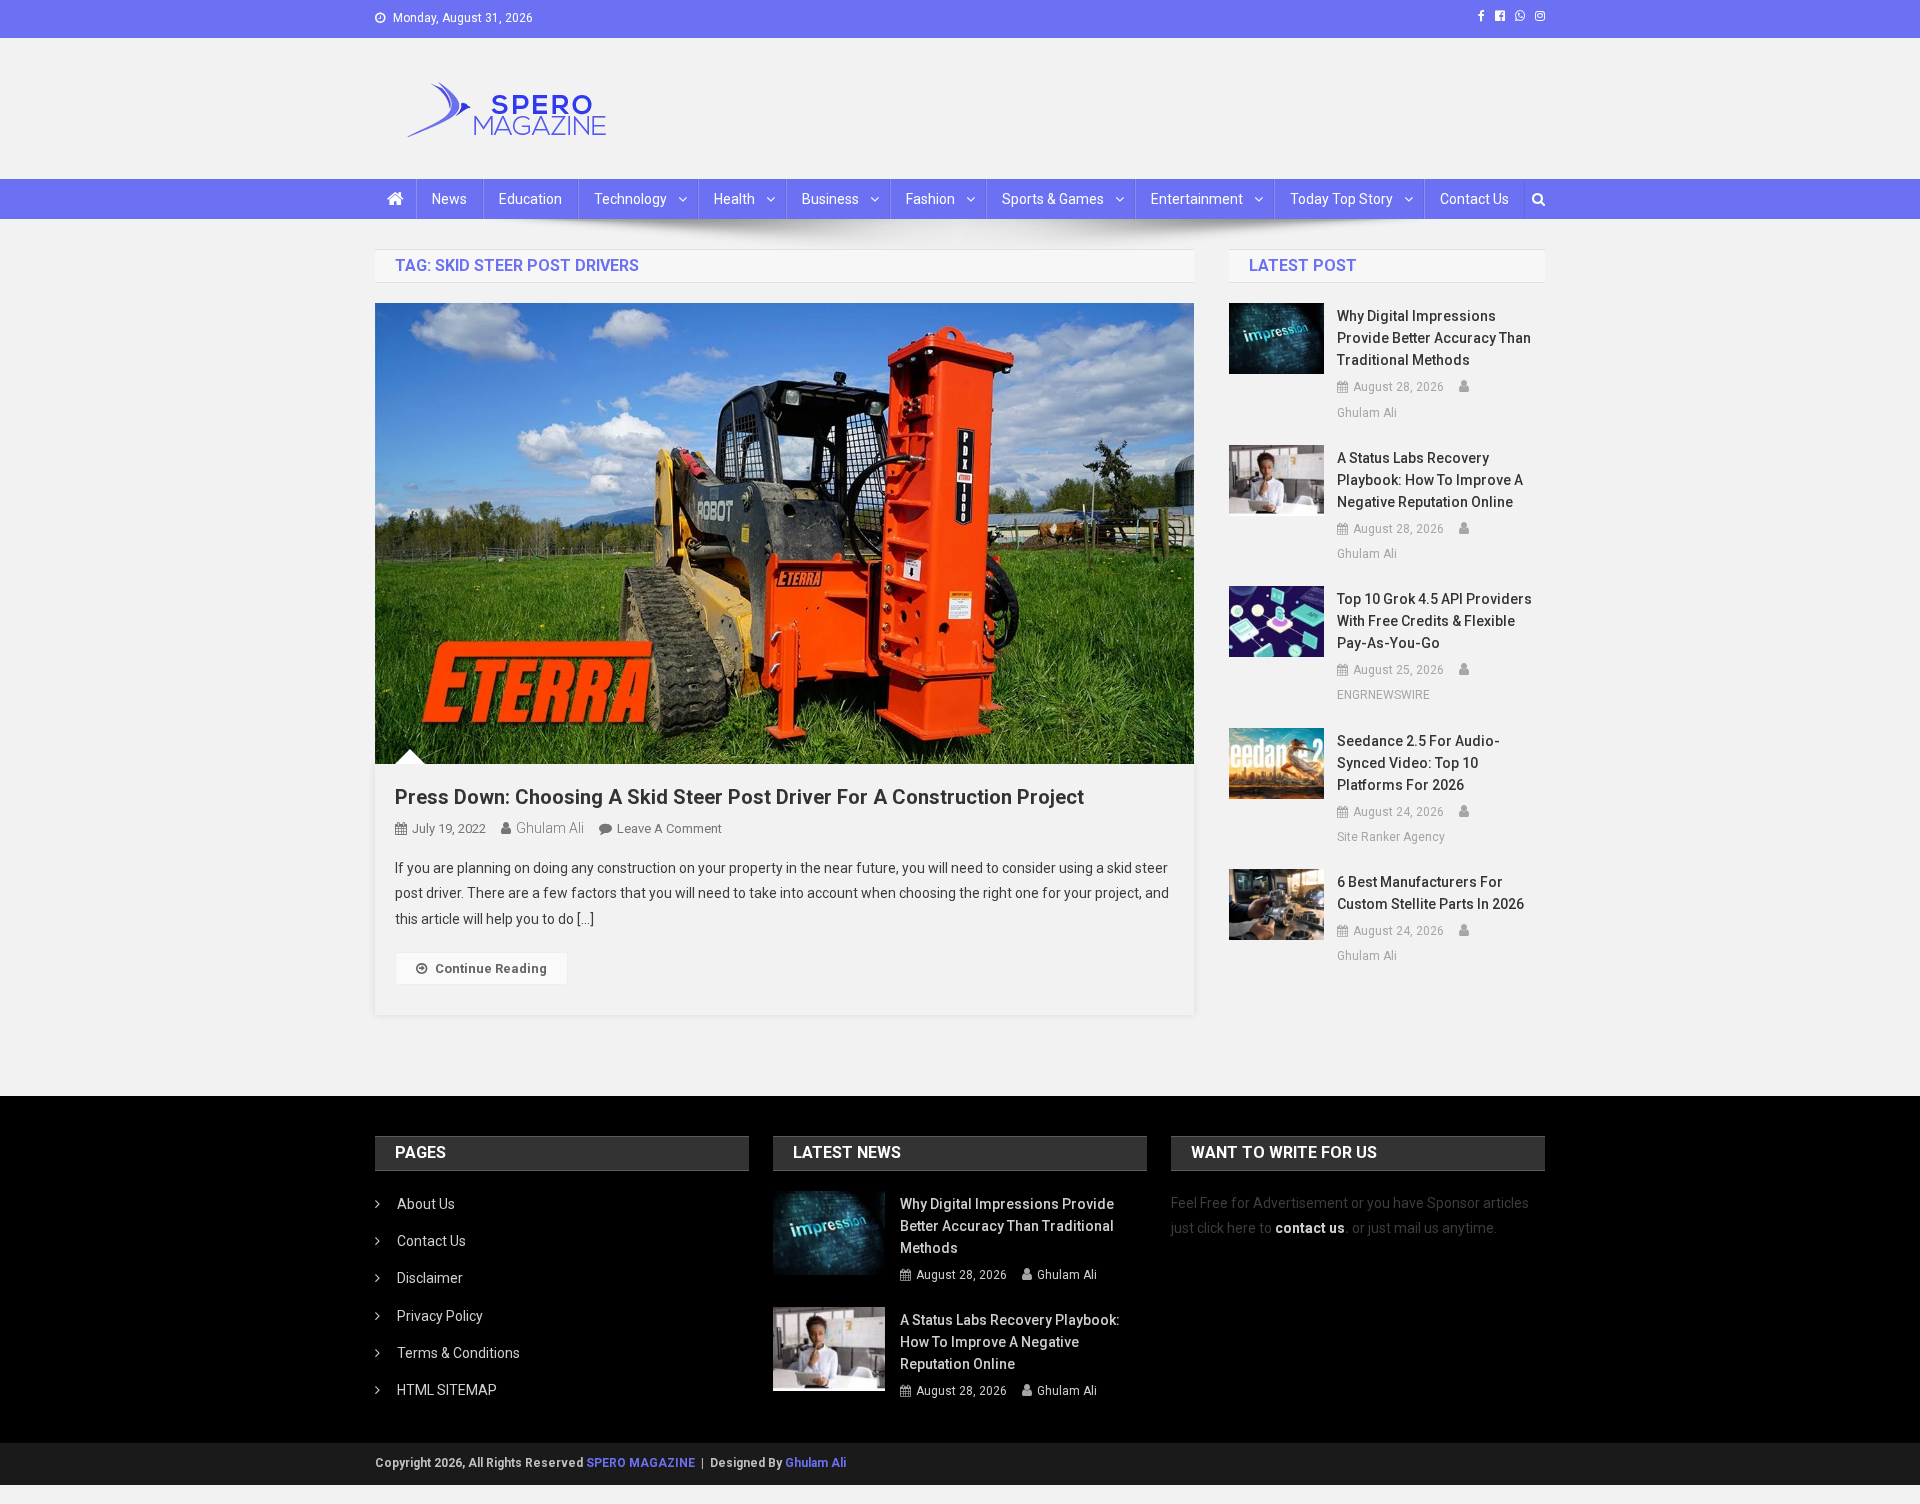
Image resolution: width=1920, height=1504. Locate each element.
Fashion (930, 199)
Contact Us (1474, 199)
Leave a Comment (669, 828)
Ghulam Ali (550, 828)
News (449, 199)
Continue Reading (491, 968)
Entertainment (1197, 199)
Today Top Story (1341, 199)
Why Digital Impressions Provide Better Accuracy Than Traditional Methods (1434, 338)
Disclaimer (430, 1278)
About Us (426, 1204)
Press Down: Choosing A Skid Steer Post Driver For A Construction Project (739, 797)
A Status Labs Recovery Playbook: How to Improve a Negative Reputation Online (1430, 480)
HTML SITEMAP (447, 1390)
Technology (630, 199)
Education (530, 199)
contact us (1310, 1228)
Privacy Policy (440, 1316)
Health (734, 199)
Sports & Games (1053, 199)
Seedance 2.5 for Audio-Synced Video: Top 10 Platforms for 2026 (1418, 763)
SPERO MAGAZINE (640, 1463)
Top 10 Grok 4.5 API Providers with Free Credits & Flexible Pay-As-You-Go (1434, 621)
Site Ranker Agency (1391, 837)
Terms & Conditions (458, 1353)
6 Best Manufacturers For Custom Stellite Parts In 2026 (1430, 893)
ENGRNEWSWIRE (1383, 695)
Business (830, 199)
